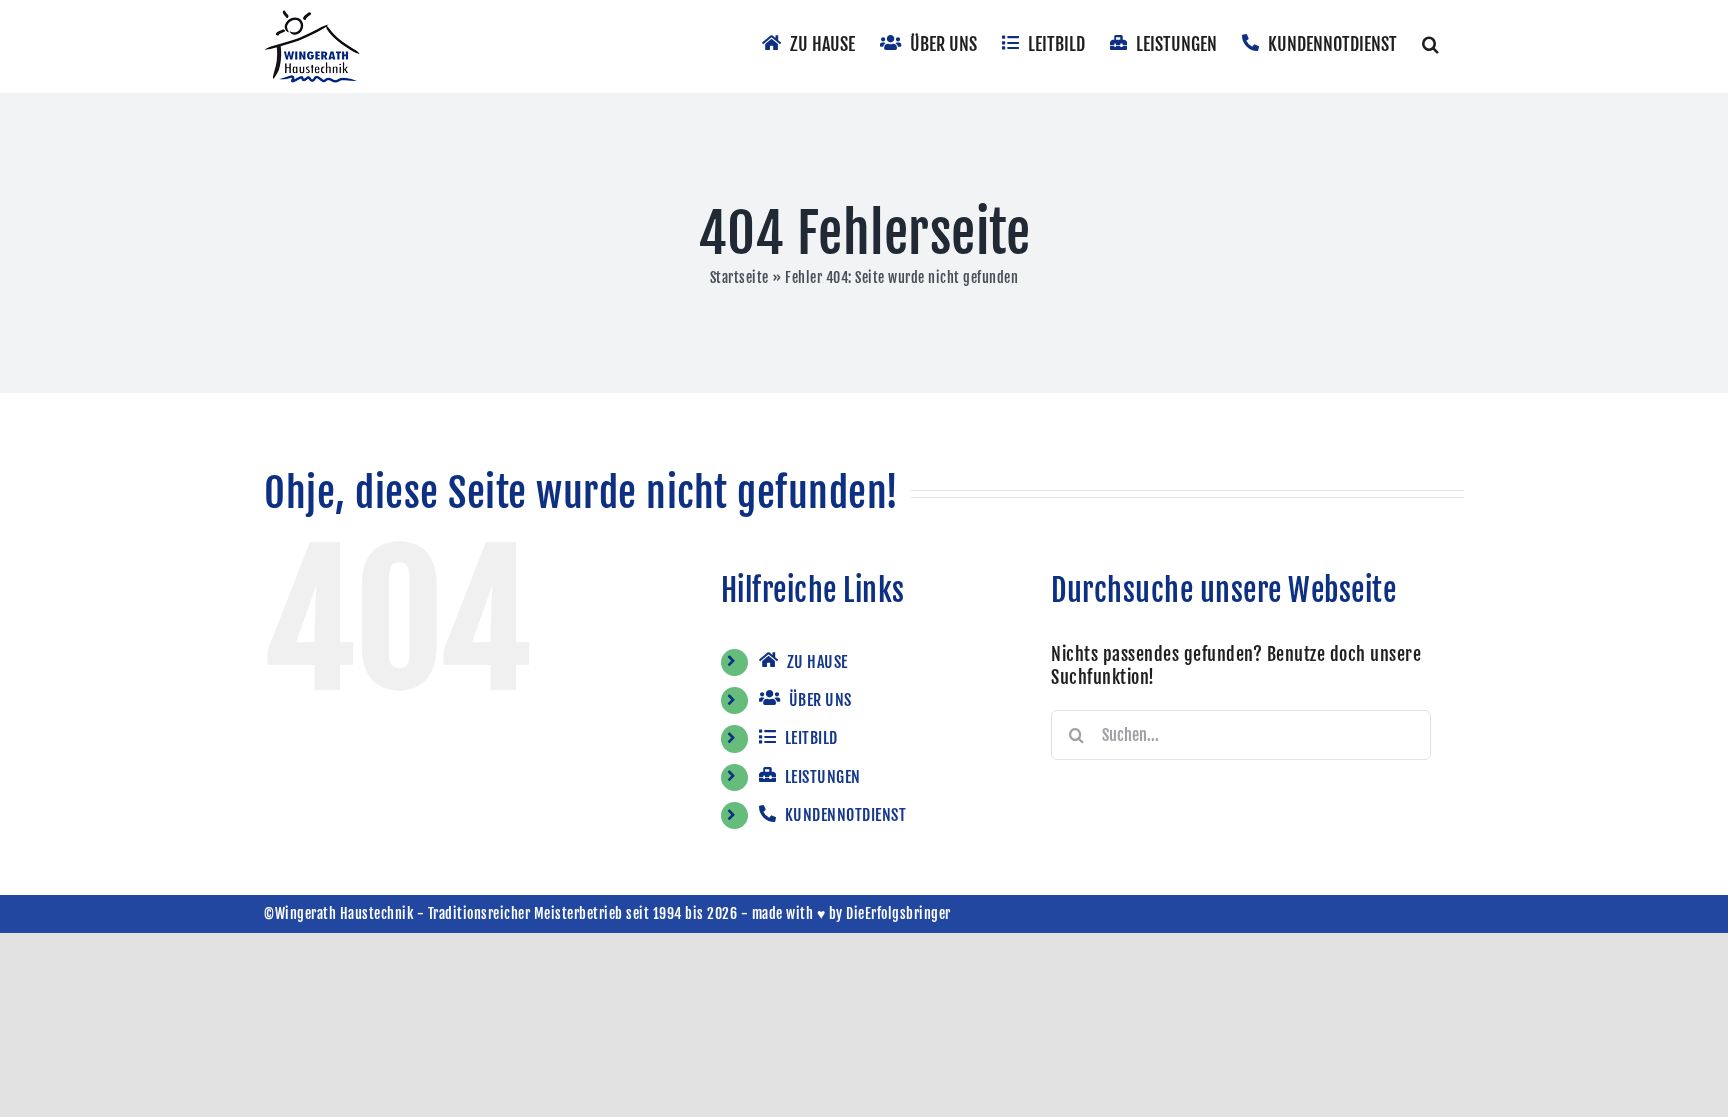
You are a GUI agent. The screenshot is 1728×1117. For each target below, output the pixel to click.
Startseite (739, 277)
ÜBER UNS (818, 700)
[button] (1430, 42)
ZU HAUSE (815, 662)
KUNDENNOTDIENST (843, 815)
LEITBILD (809, 738)
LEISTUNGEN (821, 777)
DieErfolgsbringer (898, 913)
